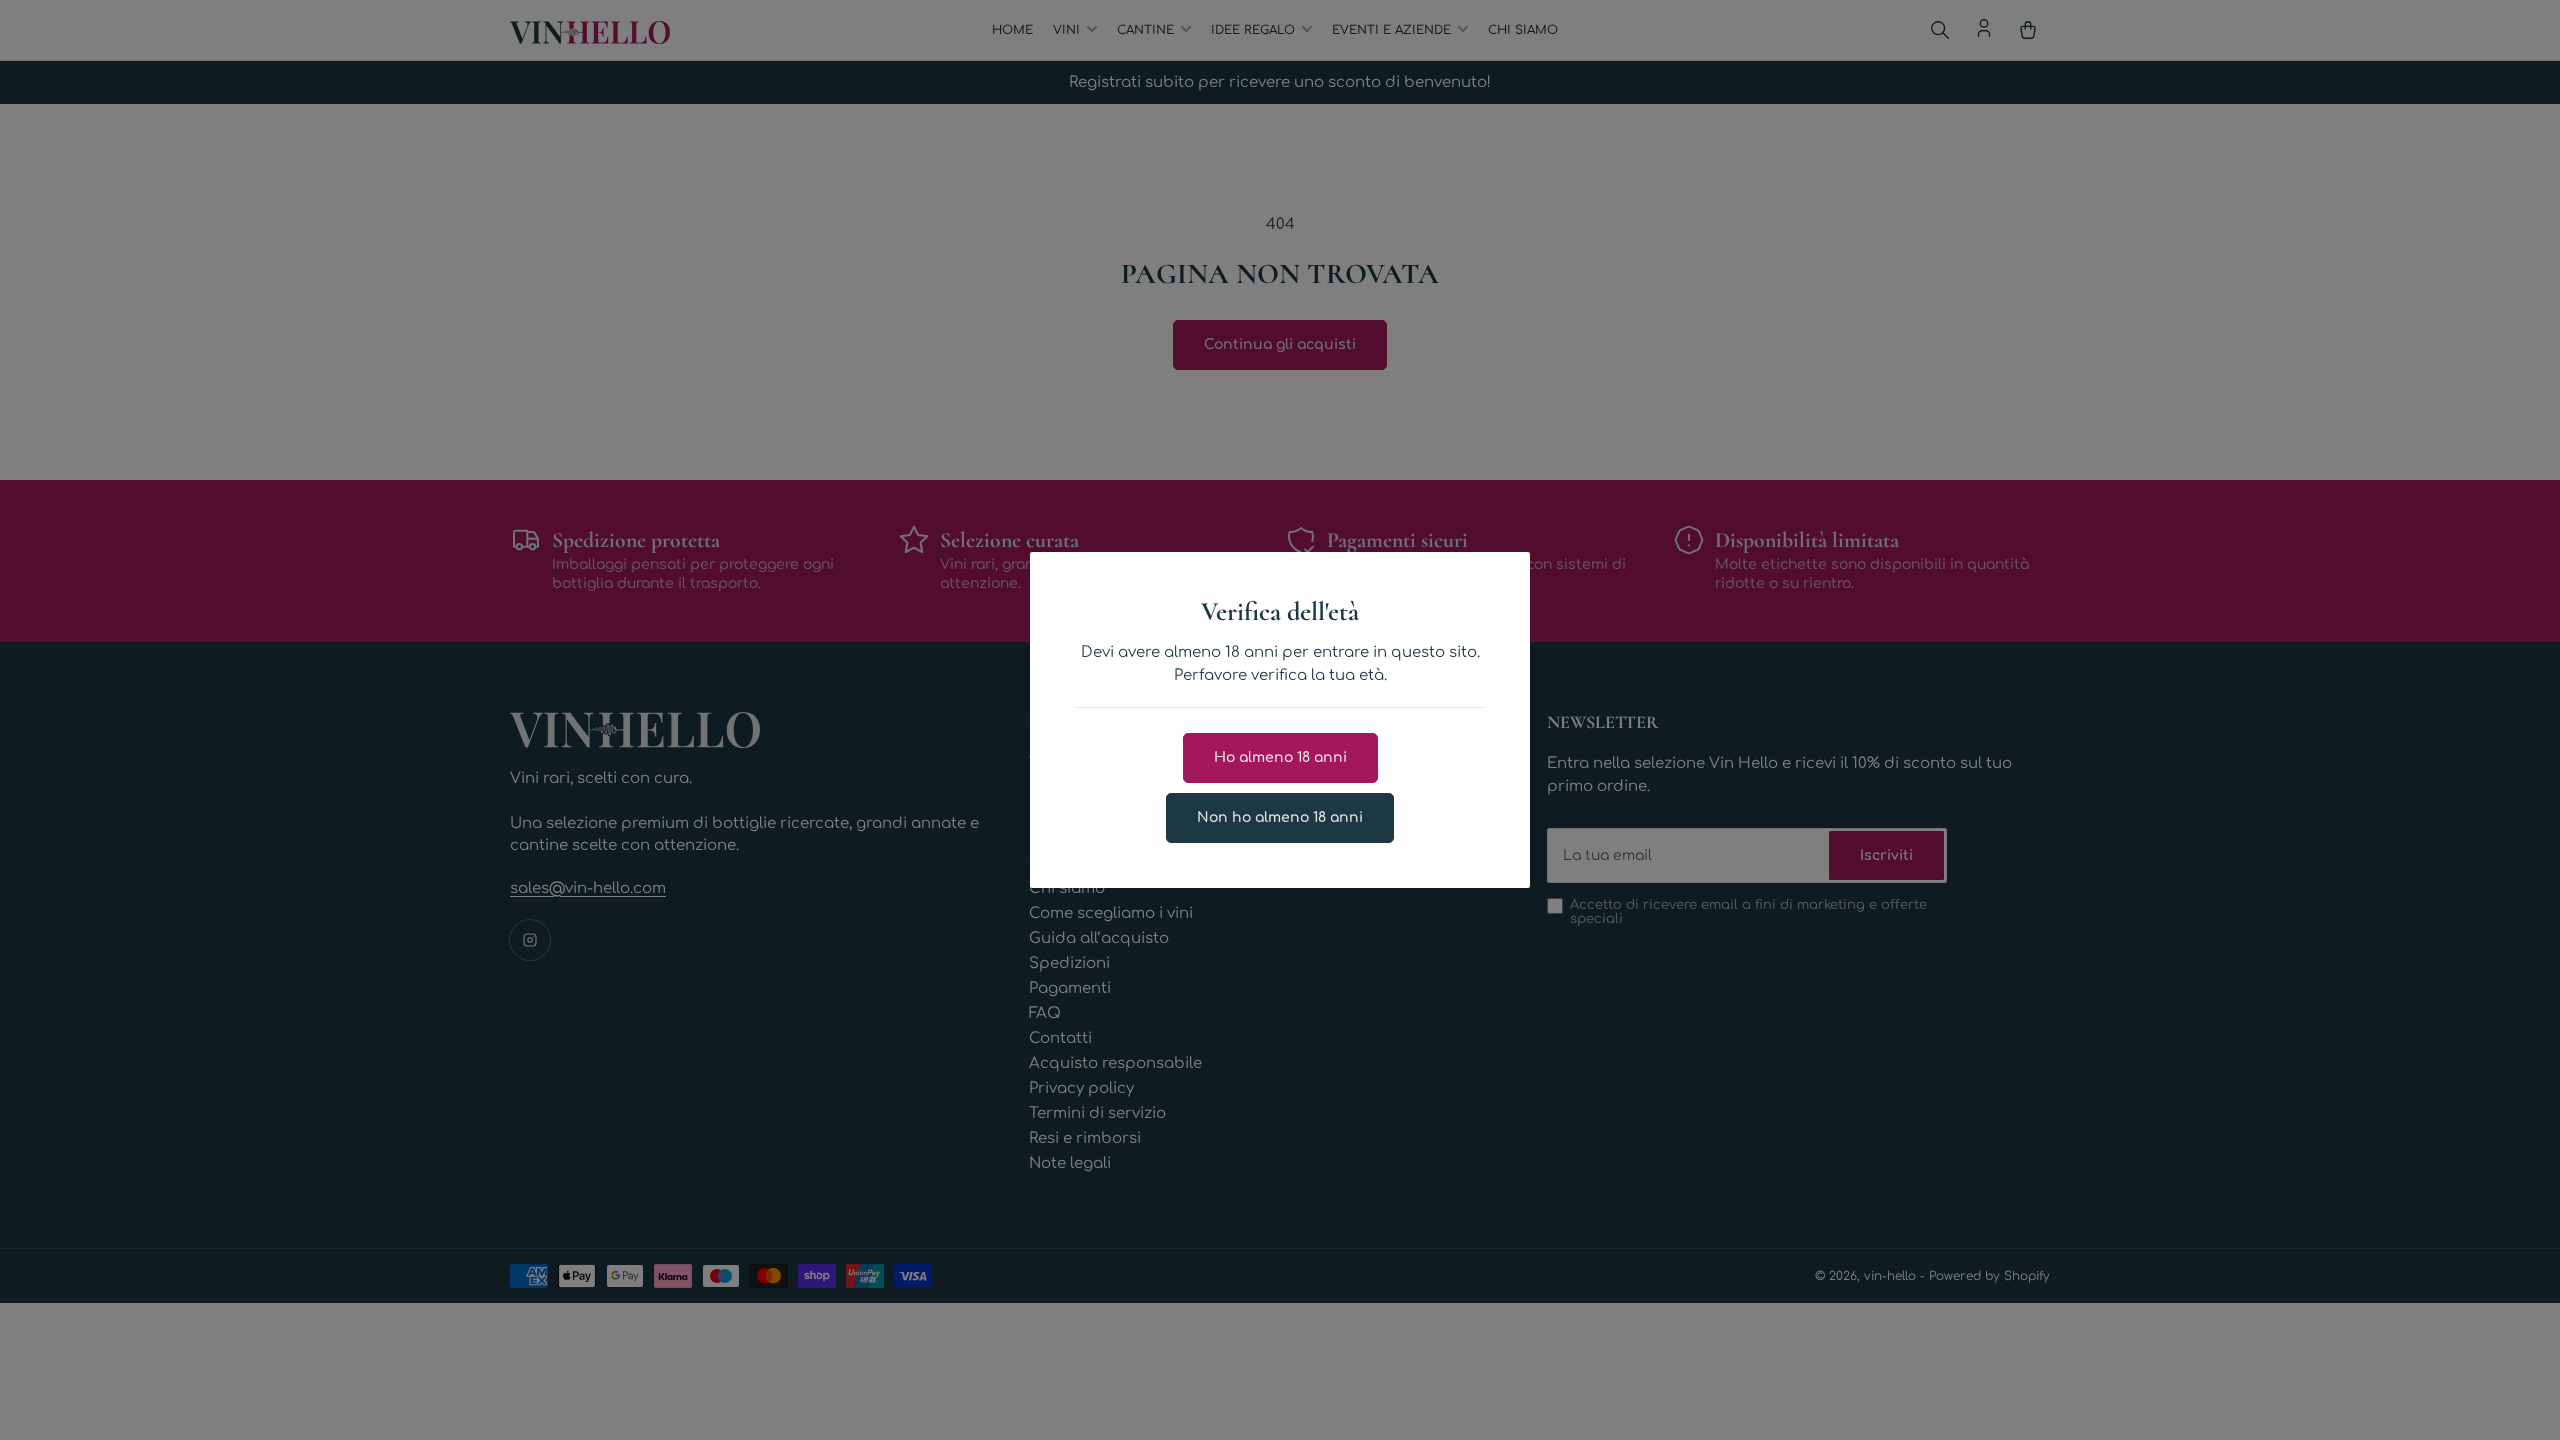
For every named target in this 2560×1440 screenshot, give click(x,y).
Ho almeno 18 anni (1280, 757)
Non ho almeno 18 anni (1280, 817)
